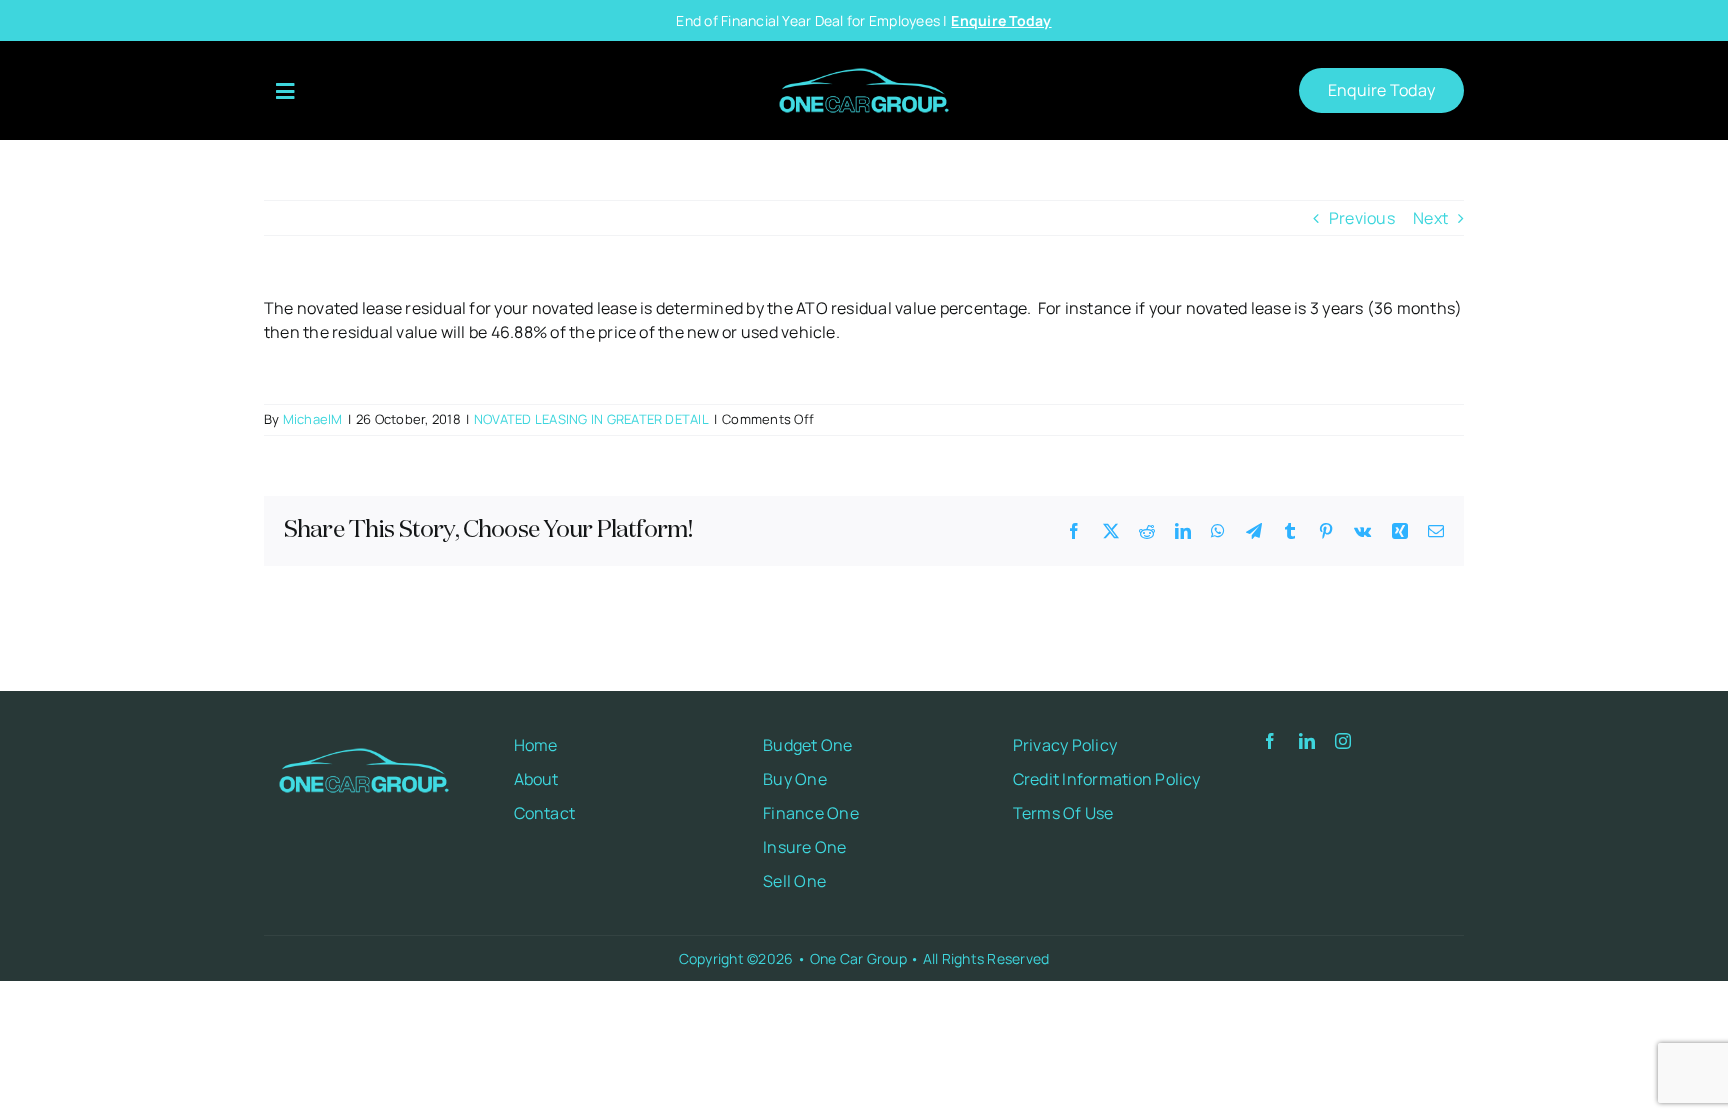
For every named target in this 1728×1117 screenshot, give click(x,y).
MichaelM (313, 419)
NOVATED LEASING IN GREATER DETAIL (591, 419)
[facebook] (1270, 741)
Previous (1362, 218)
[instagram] (1343, 741)
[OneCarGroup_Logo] (864, 61)
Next (1430, 218)
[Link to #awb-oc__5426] (285, 92)
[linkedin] (1307, 741)
